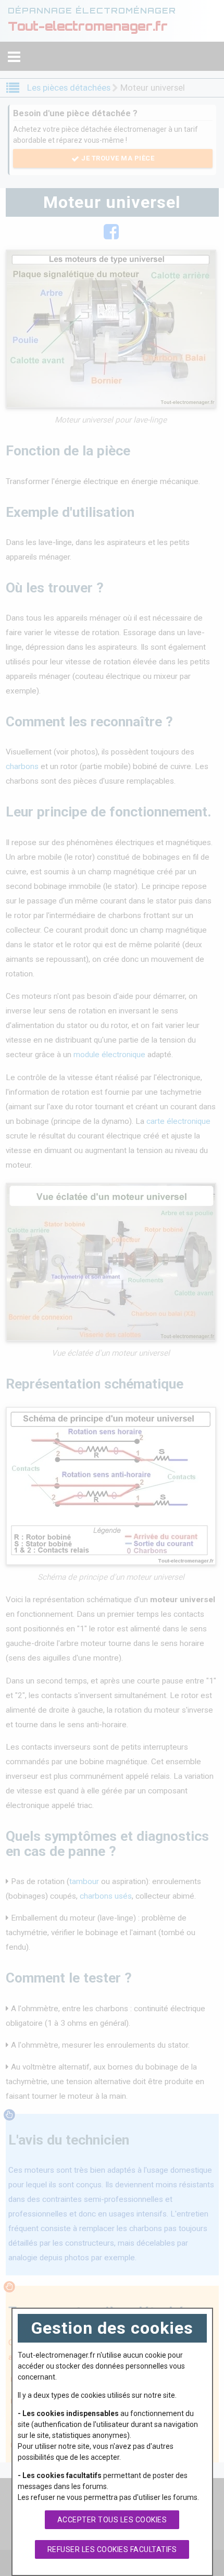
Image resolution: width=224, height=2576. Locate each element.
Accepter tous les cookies (112, 2520)
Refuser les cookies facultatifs (112, 2549)
